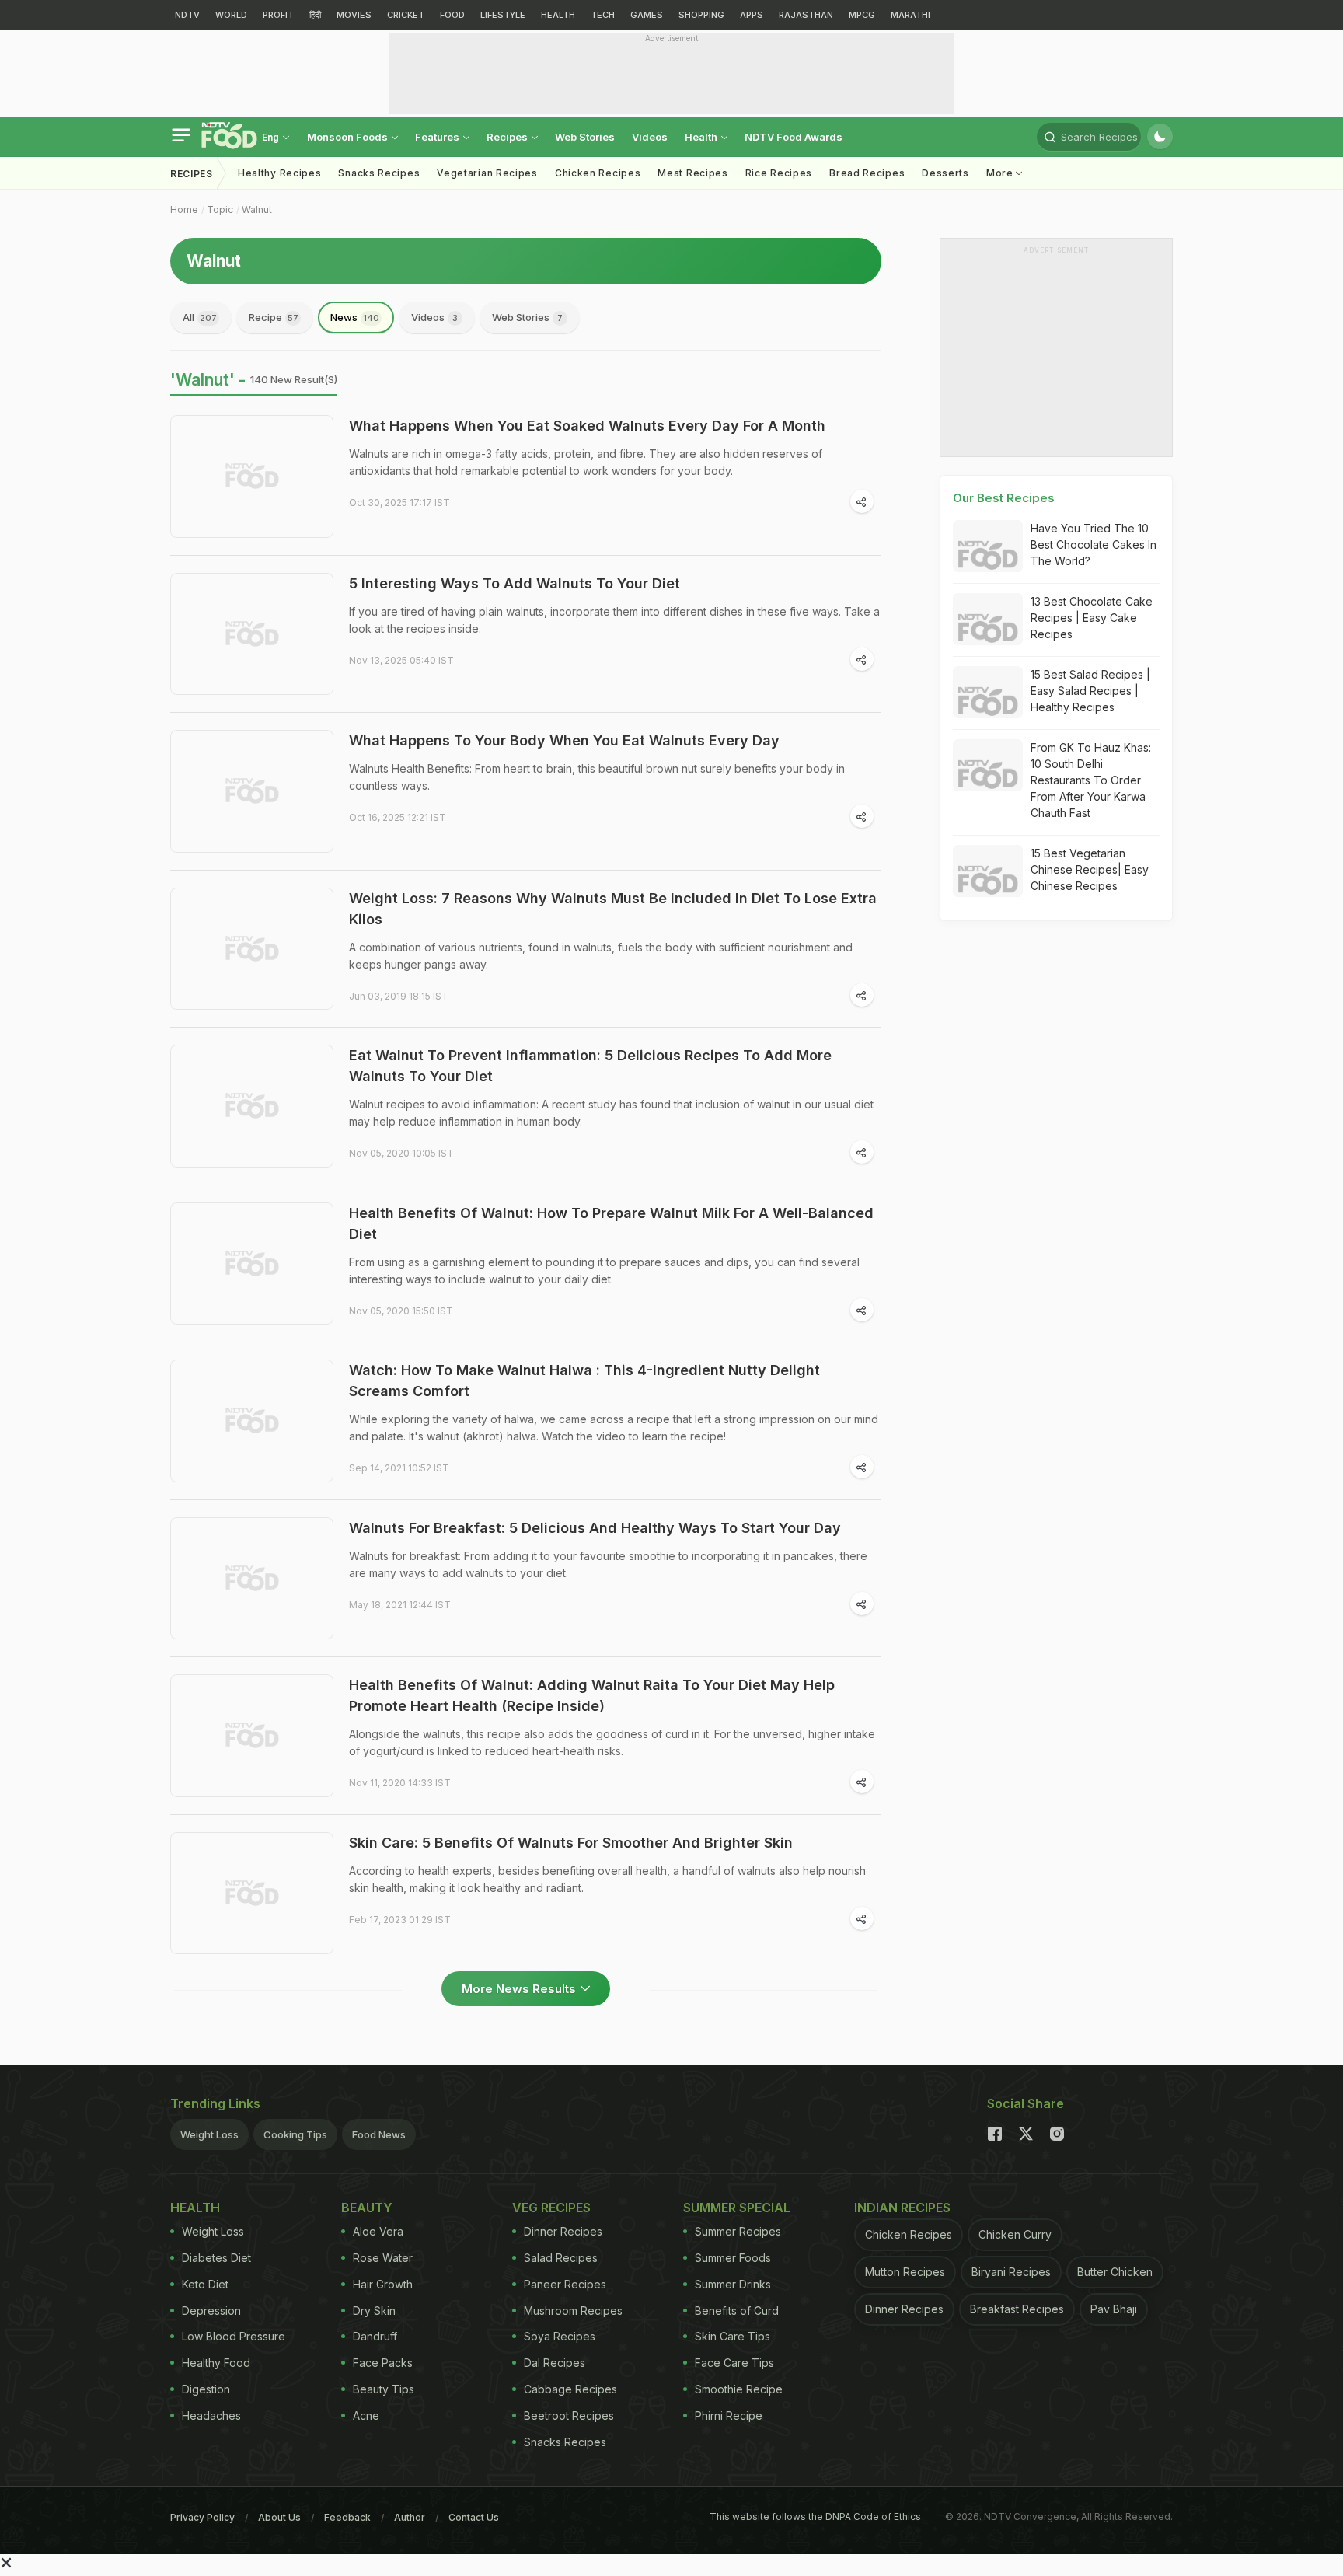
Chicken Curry (1015, 2234)
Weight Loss (209, 2134)
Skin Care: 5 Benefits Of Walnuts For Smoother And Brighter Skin (571, 1843)
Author (410, 2517)
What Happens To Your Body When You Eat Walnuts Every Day (564, 740)
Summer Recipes (738, 2231)
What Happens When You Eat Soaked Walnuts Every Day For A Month (587, 426)
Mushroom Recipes (573, 2311)
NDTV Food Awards (794, 137)
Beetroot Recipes (569, 2415)
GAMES (647, 15)
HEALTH (558, 15)
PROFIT (278, 15)
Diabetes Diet (216, 2258)
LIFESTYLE (503, 15)
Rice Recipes (779, 173)
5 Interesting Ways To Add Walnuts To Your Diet (515, 583)
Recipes (508, 137)
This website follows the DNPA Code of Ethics (815, 2517)
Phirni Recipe (729, 2415)
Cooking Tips (295, 2134)
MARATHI (910, 15)
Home (184, 209)
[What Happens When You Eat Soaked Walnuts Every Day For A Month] (252, 476)
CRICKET (406, 15)
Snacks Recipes (379, 173)
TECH (603, 15)
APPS (752, 15)
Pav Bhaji (1114, 2309)
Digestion (206, 2389)
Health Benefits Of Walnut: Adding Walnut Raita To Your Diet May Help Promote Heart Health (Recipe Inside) (592, 1695)
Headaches (211, 2415)
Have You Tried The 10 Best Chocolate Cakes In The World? (1094, 545)
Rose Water (383, 2258)
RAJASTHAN (806, 15)
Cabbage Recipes (570, 2389)
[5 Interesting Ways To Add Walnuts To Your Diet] (252, 634)
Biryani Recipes (1011, 2272)
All (200, 317)
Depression (211, 2311)
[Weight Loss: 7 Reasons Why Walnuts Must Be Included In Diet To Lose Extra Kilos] (252, 949)
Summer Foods (733, 2258)
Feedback (347, 2517)
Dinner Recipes (563, 2231)
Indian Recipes (902, 2208)
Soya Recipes (560, 2336)
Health (702, 137)
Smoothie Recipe (739, 2389)
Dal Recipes (555, 2363)
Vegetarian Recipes (487, 173)
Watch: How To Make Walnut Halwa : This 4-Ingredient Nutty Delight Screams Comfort (584, 1380)
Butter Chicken (1115, 2272)
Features (438, 137)
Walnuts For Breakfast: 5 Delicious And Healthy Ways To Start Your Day (595, 1528)
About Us (279, 2517)
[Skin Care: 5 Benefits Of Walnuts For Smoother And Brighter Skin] (252, 1894)
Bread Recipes (867, 173)
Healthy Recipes (280, 173)
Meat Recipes (692, 173)
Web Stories (585, 137)
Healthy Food (216, 2363)
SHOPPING (701, 15)
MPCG (862, 15)
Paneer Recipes (565, 2284)
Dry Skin (374, 2311)
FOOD (452, 15)
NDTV (187, 15)
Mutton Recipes (905, 2272)
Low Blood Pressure (234, 2336)
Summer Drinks (733, 2284)
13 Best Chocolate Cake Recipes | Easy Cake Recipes (1092, 618)
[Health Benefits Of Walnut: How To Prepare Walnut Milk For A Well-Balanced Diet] (252, 1264)
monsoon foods (349, 137)
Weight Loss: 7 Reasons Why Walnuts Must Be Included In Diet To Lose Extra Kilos (613, 909)
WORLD (231, 15)
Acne (366, 2415)
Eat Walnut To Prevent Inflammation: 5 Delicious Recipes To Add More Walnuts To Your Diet (590, 1066)
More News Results (519, 1989)
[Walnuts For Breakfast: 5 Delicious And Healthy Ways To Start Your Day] (252, 1579)
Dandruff (375, 2336)
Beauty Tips (384, 2389)
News (355, 317)
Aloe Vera (378, 2231)
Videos (650, 137)
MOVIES (354, 15)
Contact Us (474, 2517)
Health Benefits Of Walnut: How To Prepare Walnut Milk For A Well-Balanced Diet (611, 1223)
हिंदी (315, 15)
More (1001, 173)
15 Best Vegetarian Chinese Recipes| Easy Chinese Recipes (1090, 869)
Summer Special (737, 2208)
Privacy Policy (202, 2517)
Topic (220, 209)
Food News (379, 2134)
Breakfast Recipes (1017, 2309)
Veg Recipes (551, 2208)
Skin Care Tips (733, 2336)
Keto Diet (205, 2284)
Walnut (257, 209)
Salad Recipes (561, 2258)
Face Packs (383, 2363)
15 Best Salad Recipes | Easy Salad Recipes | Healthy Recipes (1090, 691)
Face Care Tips (734, 2363)
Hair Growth (383, 2284)
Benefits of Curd (737, 2311)
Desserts (945, 173)
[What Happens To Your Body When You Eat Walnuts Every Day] (252, 791)
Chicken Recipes (598, 173)
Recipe (274, 317)
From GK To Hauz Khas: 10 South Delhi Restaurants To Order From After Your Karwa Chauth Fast (1091, 780)
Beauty (367, 2208)
